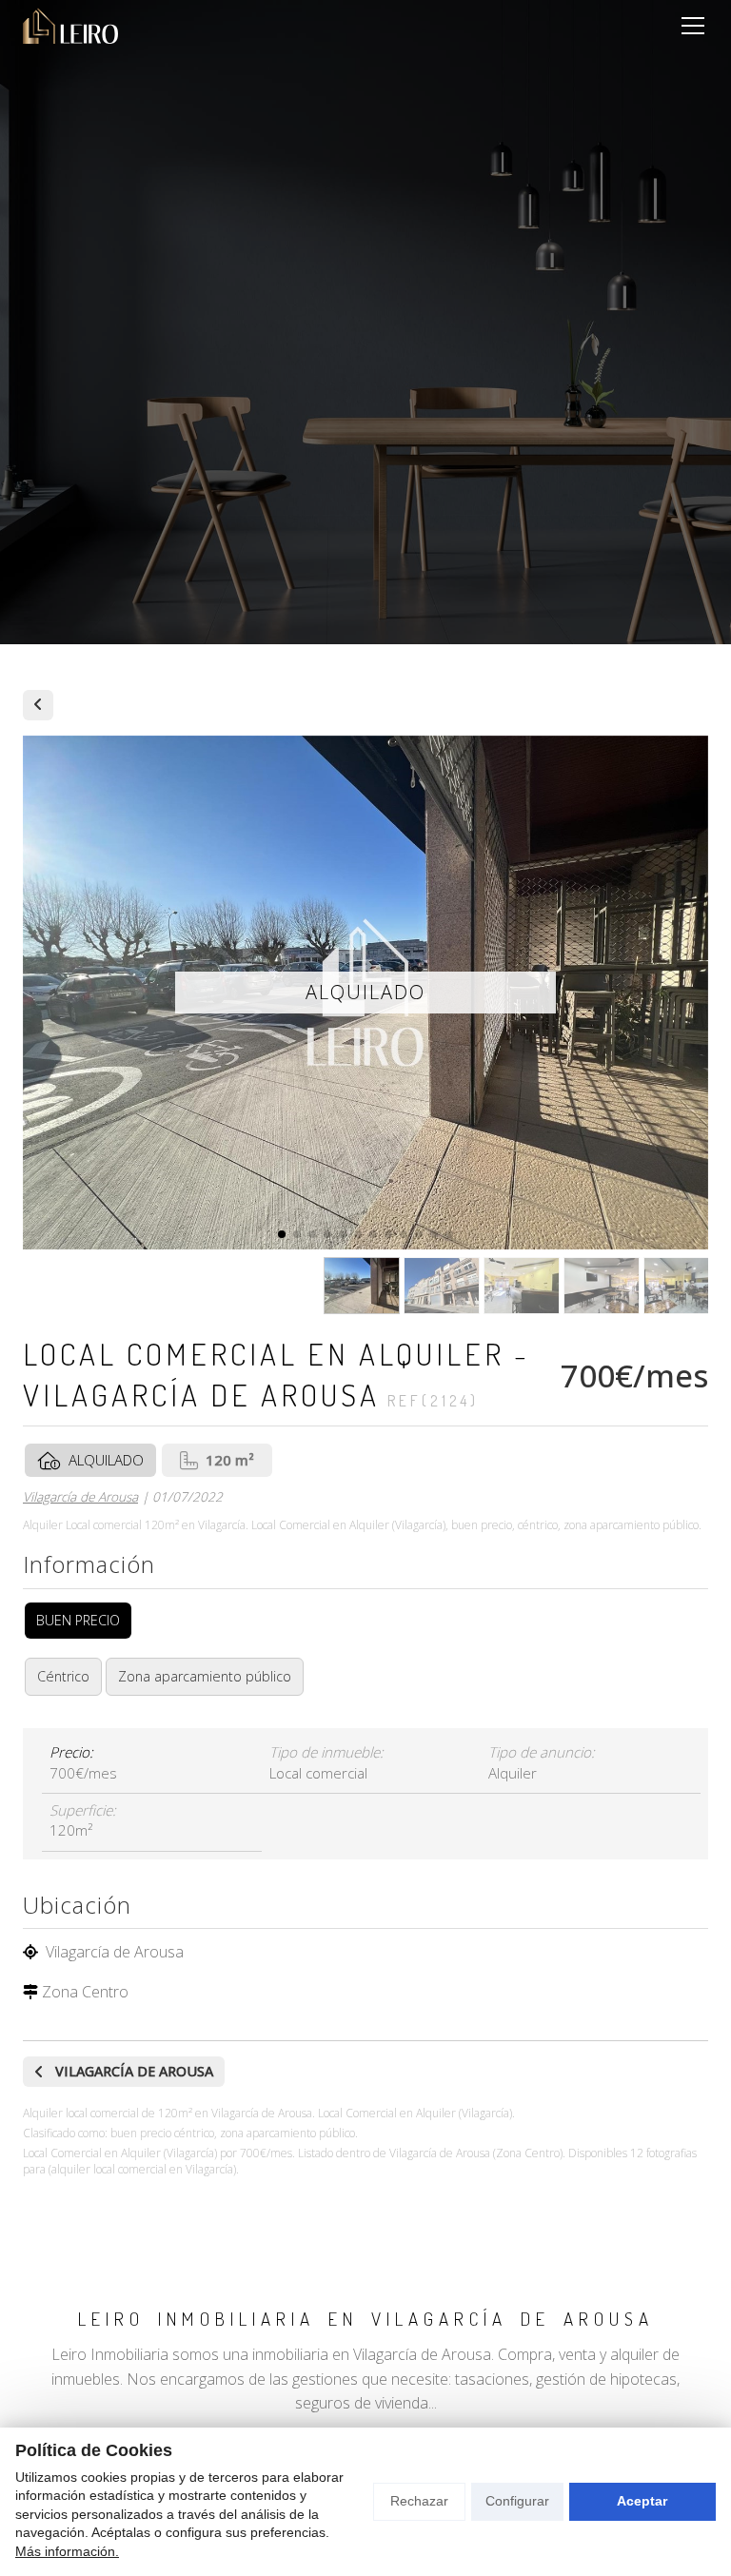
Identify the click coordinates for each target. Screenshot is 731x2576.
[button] (282, 1234)
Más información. (67, 2551)
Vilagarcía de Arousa (80, 1496)
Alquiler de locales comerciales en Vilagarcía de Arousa (38, 705)
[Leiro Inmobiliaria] (70, 26)
